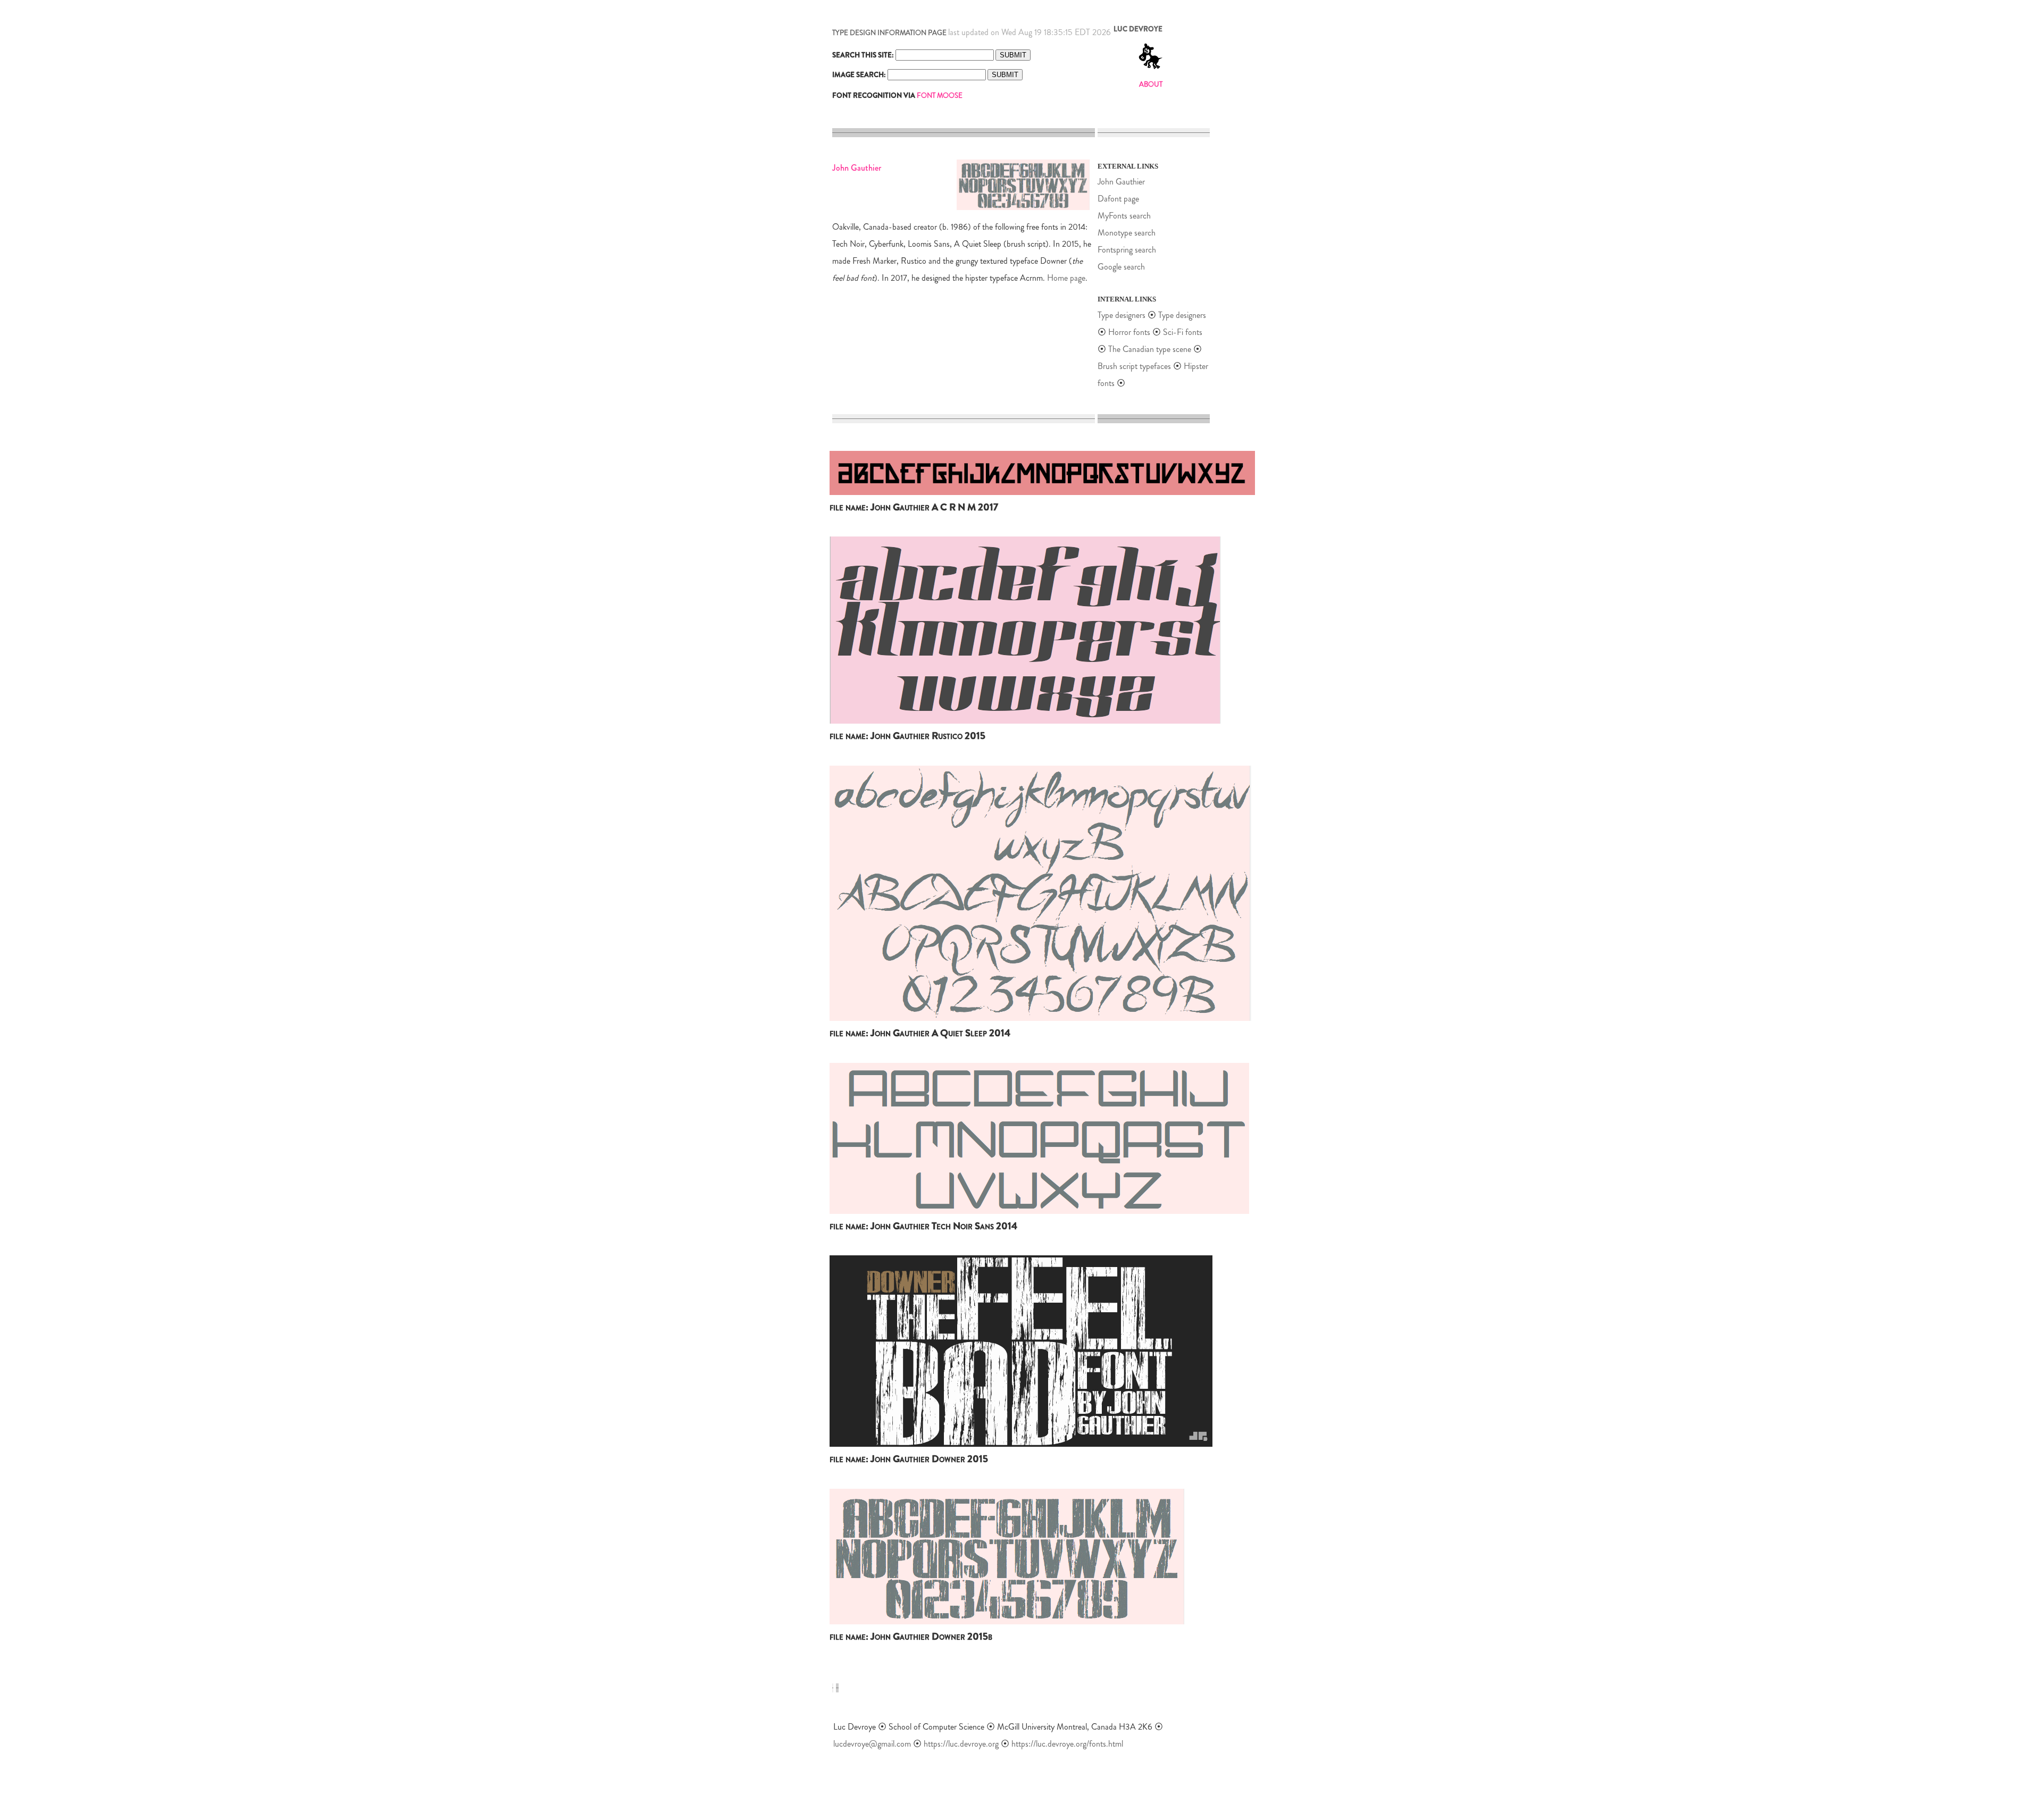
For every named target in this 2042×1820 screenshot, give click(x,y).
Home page (1066, 278)
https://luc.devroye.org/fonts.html (1067, 1744)
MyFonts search (1124, 216)
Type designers (1122, 315)
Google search (1121, 267)
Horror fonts (1129, 332)
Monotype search (1127, 233)
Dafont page (1118, 199)
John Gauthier (1121, 182)
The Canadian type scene (1150, 349)
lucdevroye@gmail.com (872, 1744)
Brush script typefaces (1134, 366)
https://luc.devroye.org (961, 1744)
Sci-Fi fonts (1183, 332)
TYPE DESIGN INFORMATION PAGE (889, 33)
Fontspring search (1127, 250)
